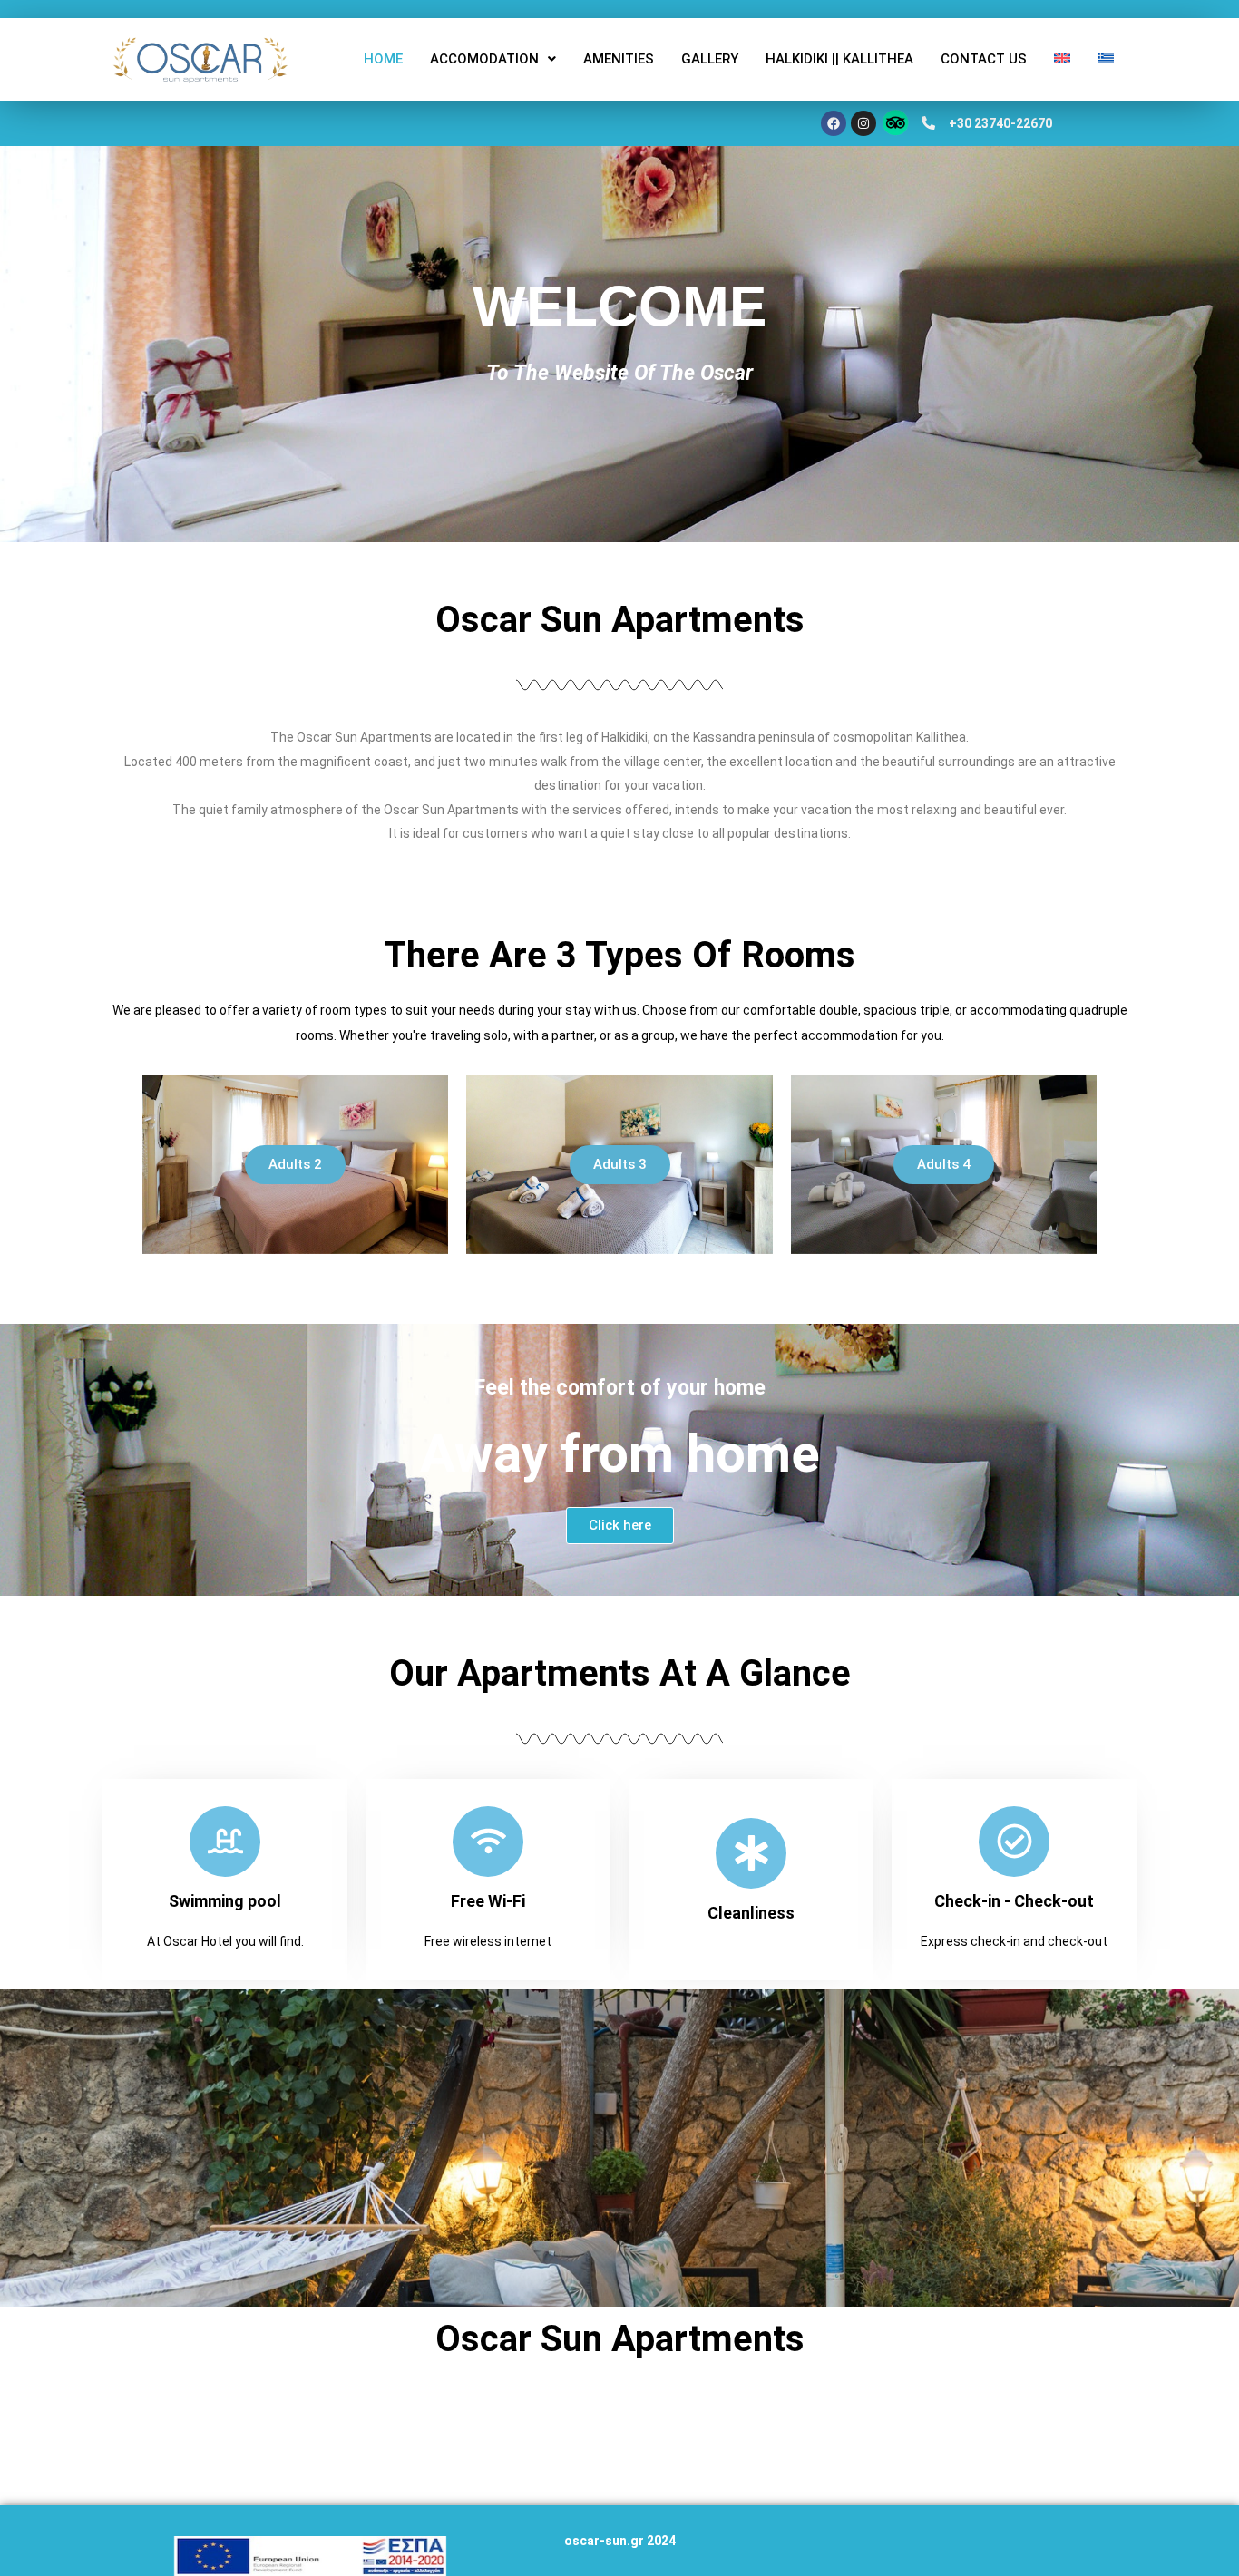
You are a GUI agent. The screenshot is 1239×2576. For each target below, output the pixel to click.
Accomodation (484, 59)
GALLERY (710, 59)
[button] (493, 59)
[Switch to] (1062, 58)
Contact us (984, 59)
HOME (383, 59)
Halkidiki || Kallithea (839, 59)
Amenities (619, 59)
